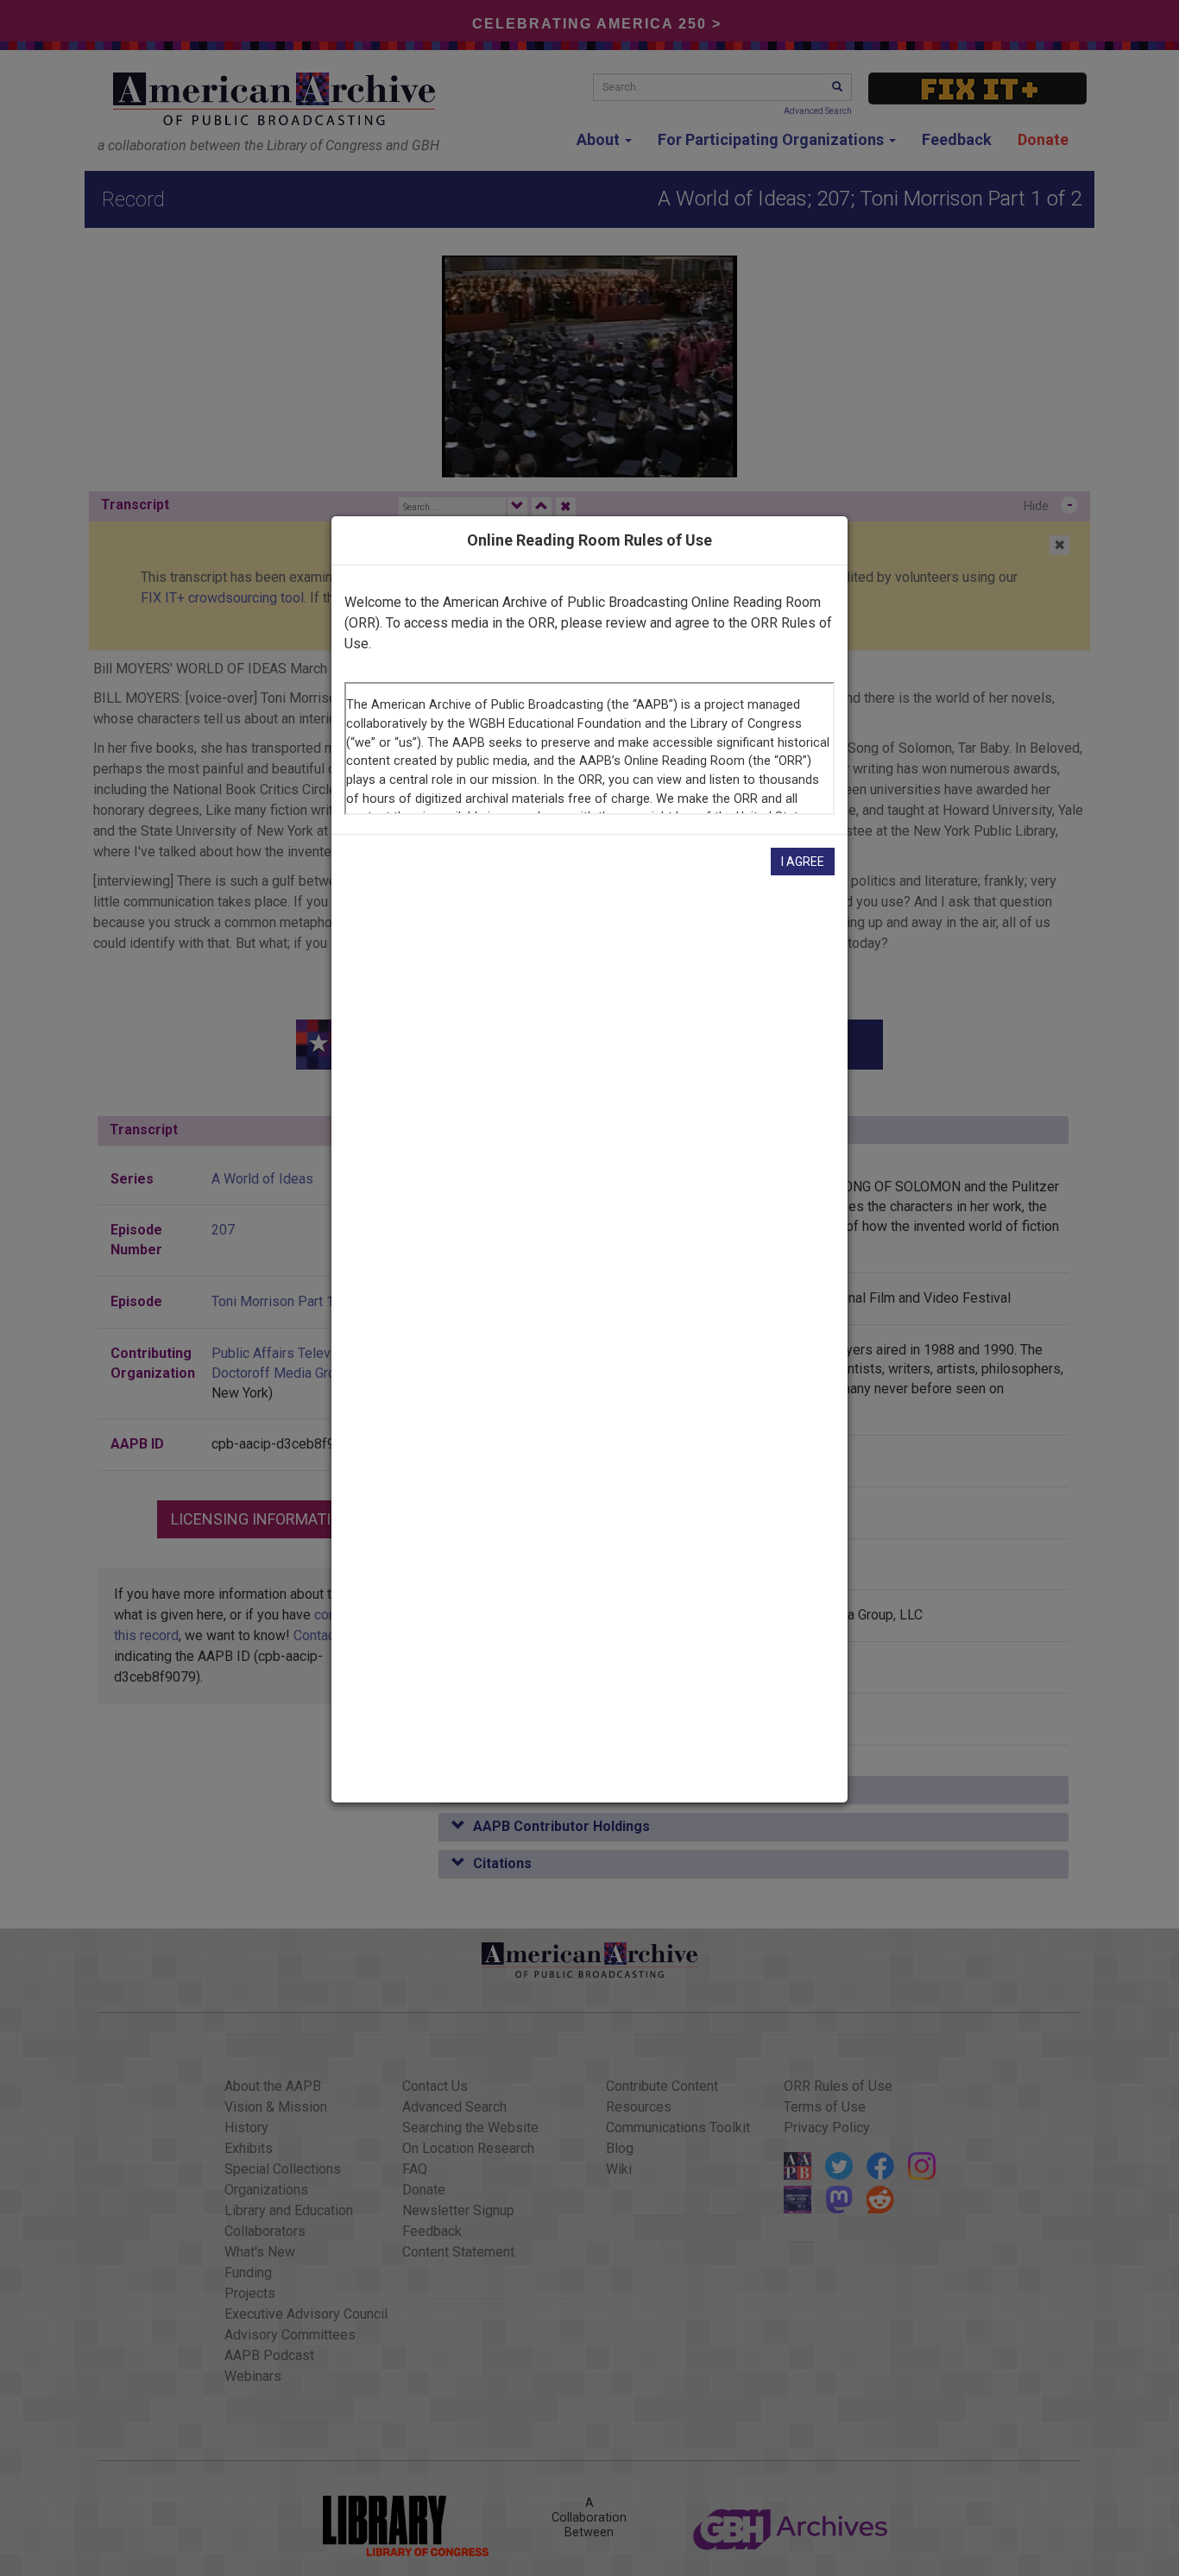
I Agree (803, 862)
